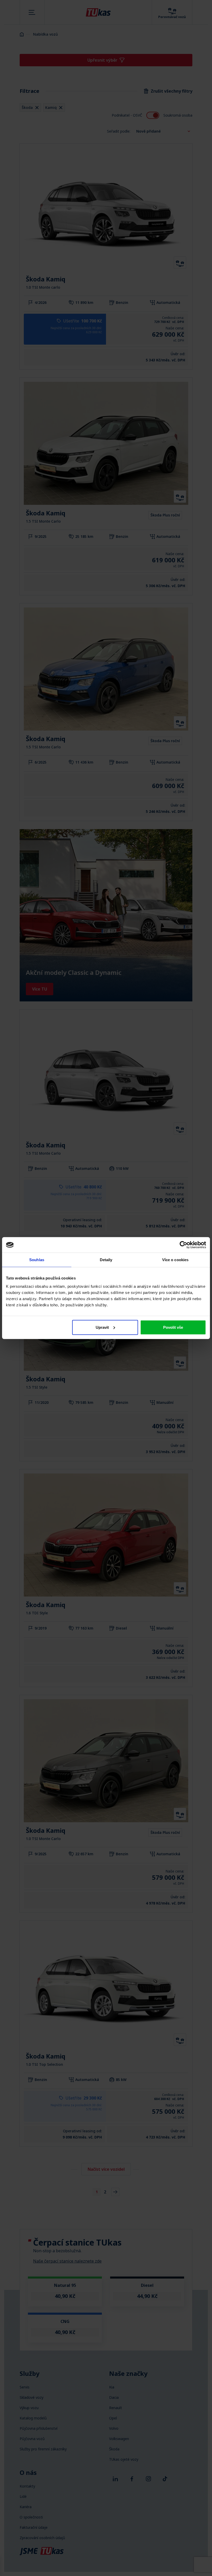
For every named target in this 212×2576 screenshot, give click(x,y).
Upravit (102, 1327)
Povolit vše (173, 1327)
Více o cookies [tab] (175, 1260)
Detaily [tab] (106, 1260)
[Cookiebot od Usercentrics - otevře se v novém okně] (183, 1245)
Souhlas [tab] (37, 1260)
